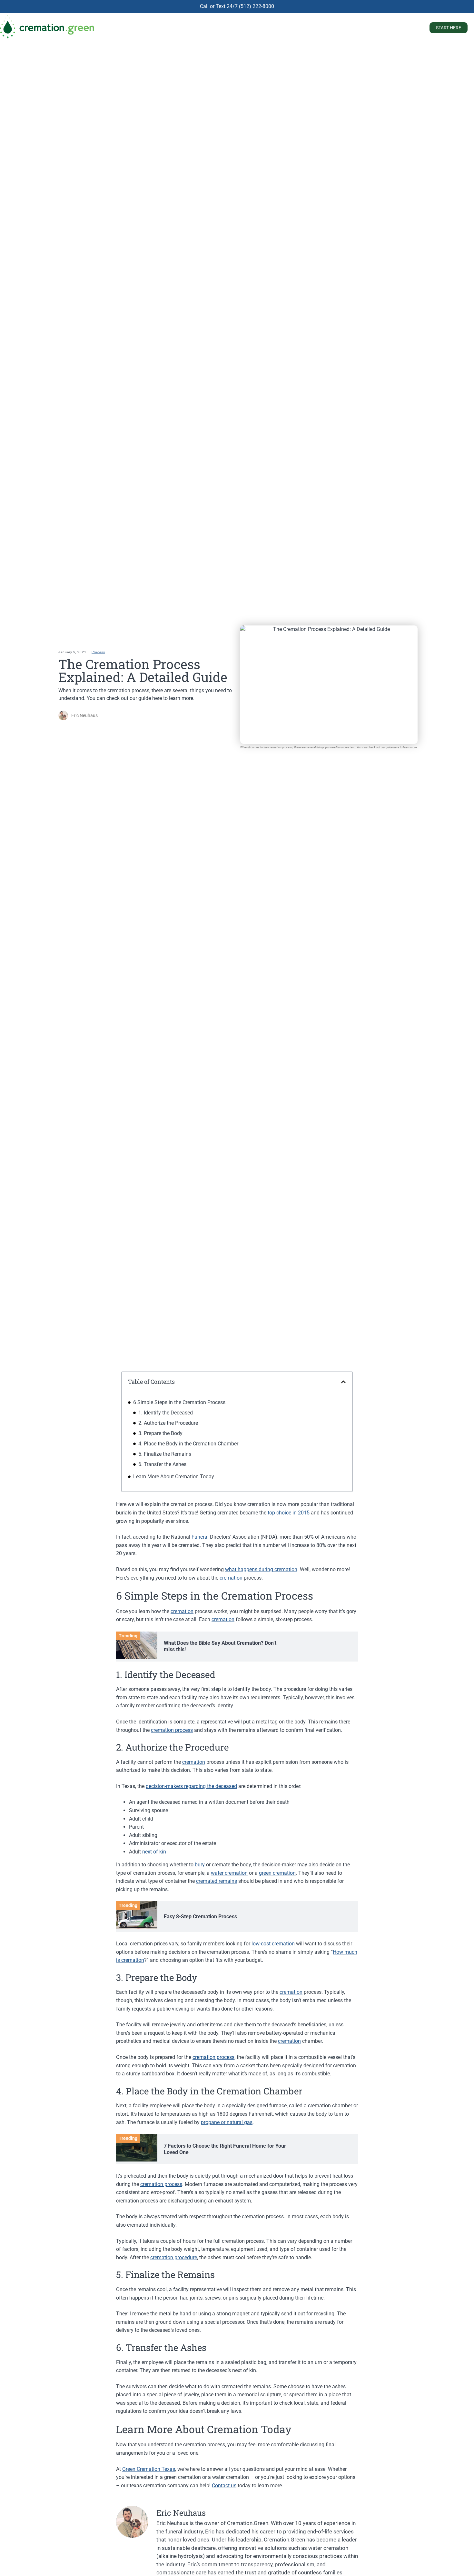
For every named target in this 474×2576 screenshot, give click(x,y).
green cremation (277, 1873)
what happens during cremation (261, 1569)
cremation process (172, 1730)
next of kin (154, 1852)
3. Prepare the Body (160, 1433)
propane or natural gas (227, 2122)
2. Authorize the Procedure (168, 1423)
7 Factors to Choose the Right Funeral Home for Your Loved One (225, 2149)
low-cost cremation (273, 1944)
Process (98, 652)
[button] (343, 1382)
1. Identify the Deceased (166, 1413)
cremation (231, 1578)
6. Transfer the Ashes (162, 1464)
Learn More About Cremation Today (174, 1477)
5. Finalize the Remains (165, 1454)
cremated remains (217, 1881)
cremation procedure (174, 2257)
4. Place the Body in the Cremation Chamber (188, 1444)
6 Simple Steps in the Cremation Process (179, 1402)
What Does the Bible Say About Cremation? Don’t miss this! (220, 1646)
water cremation (229, 1873)
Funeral (200, 1537)
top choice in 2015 (289, 1513)
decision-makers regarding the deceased (191, 1786)
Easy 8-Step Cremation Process (200, 1917)
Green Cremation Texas (149, 2469)
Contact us (224, 2486)
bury (200, 1865)
